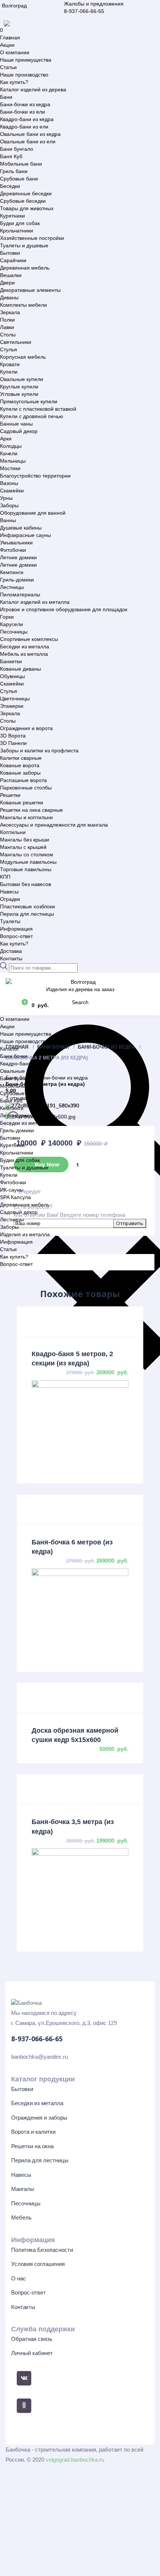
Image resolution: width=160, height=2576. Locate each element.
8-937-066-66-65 (84, 11)
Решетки (10, 795)
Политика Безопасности (42, 2250)
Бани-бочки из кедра (25, 104)
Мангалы (23, 2189)
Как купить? (14, 82)
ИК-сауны (12, 1190)
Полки (7, 320)
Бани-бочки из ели (23, 112)
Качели (9, 453)
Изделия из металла (25, 1234)
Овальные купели (22, 379)
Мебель (21, 2217)
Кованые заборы (20, 773)
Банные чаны (16, 424)
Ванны (8, 520)
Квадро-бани (16, 1064)
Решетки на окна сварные (31, 810)
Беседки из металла (25, 647)
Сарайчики (13, 260)
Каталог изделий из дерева (33, 89)
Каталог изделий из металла (35, 602)
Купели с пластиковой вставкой (38, 409)
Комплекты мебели (23, 305)
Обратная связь (32, 2339)
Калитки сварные (21, 758)
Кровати (10, 364)
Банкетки (11, 661)
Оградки (10, 899)
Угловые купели (19, 394)
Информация (16, 929)
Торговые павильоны (26, 869)
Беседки (10, 186)
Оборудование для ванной (33, 513)
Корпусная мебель (23, 357)
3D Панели (13, 743)
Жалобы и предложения (94, 4)
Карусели (12, 624)
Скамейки (12, 491)
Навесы (9, 892)
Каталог (9, 1049)
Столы (8, 335)
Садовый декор (19, 431)
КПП (5, 877)
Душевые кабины (21, 528)
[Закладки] (11, 1005)
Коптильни (13, 832)
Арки (6, 439)
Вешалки (11, 275)
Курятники (12, 216)
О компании (15, 52)
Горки (7, 617)
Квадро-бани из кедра (27, 119)
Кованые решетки (22, 802)
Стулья (9, 349)
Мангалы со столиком (27, 854)
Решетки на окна (32, 2146)
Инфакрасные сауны (25, 535)
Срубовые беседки (23, 201)
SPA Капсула (15, 1197)
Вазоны (9, 483)
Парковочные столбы (26, 788)
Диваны (9, 297)
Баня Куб (11, 156)
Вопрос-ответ (16, 936)
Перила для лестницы (27, 914)
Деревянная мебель (25, 268)
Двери (7, 283)
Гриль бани (14, 171)
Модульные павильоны (28, 862)
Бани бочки (14, 1056)
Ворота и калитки (33, 2132)
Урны (6, 498)
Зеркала (10, 312)
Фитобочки (13, 550)
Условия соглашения (38, 2264)
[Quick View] (80, 1321)
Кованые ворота (20, 765)
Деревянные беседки (26, 193)
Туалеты (10, 921)
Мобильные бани (21, 164)
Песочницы (14, 632)
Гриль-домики (17, 580)
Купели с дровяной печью (32, 416)
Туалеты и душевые (24, 245)
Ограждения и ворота (26, 728)
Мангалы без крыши (25, 840)
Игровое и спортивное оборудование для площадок (64, 609)
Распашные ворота (23, 780)
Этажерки (12, 706)
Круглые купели (19, 387)
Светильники (16, 342)
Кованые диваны (20, 669)
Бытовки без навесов (25, 884)
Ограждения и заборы (39, 2118)
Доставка (11, 951)
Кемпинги (12, 572)
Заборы (9, 505)
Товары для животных (27, 208)
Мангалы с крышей (23, 847)
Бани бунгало (17, 149)
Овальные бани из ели (28, 141)
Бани (6, 97)
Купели (9, 372)
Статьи (8, 67)
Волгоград (14, 6)
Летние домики (18, 557)
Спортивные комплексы (29, 639)
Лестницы (12, 587)
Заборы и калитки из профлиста (39, 750)
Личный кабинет (32, 2353)
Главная (10, 38)
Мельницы (13, 461)
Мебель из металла (24, 654)
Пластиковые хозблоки (28, 906)
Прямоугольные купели (29, 401)
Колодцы (11, 446)
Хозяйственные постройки (32, 238)
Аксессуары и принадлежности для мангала (54, 825)
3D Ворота (13, 736)
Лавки (7, 327)
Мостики (10, 468)
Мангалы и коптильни (26, 817)
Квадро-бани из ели (24, 127)
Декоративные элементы (30, 290)
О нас (19, 2278)
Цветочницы (15, 698)
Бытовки (10, 253)
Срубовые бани (19, 179)
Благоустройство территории (35, 476)
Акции (7, 45)
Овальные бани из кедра (30, 134)
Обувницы (12, 676)
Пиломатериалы (20, 595)
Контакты (11, 958)
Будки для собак (20, 223)
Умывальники (16, 543)
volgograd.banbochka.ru (75, 2460)
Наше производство (24, 75)
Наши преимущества (26, 60)
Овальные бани (19, 1071)
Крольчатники (17, 231)
